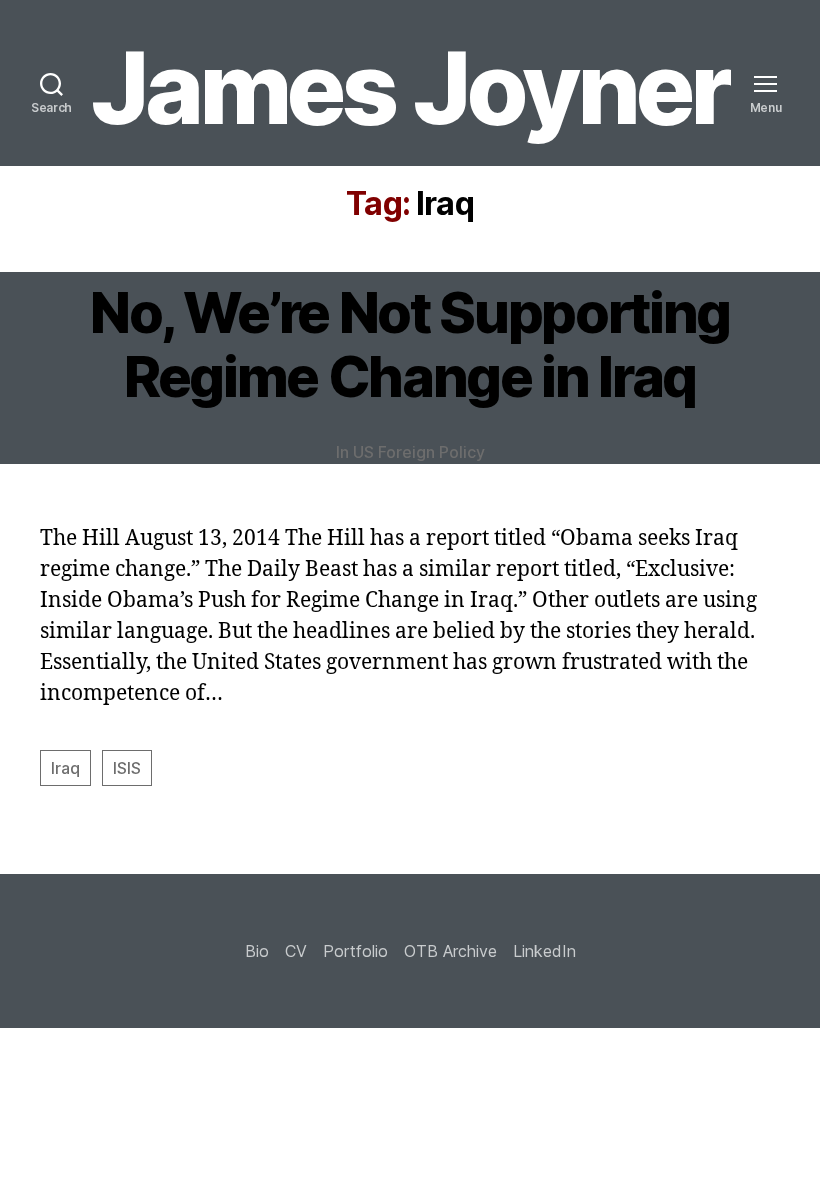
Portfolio (355, 951)
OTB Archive (450, 951)
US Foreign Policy (419, 452)
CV (296, 951)
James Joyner (410, 88)
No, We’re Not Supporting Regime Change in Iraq (410, 345)
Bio (257, 951)
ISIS (127, 768)
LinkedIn (544, 951)
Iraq (65, 768)
